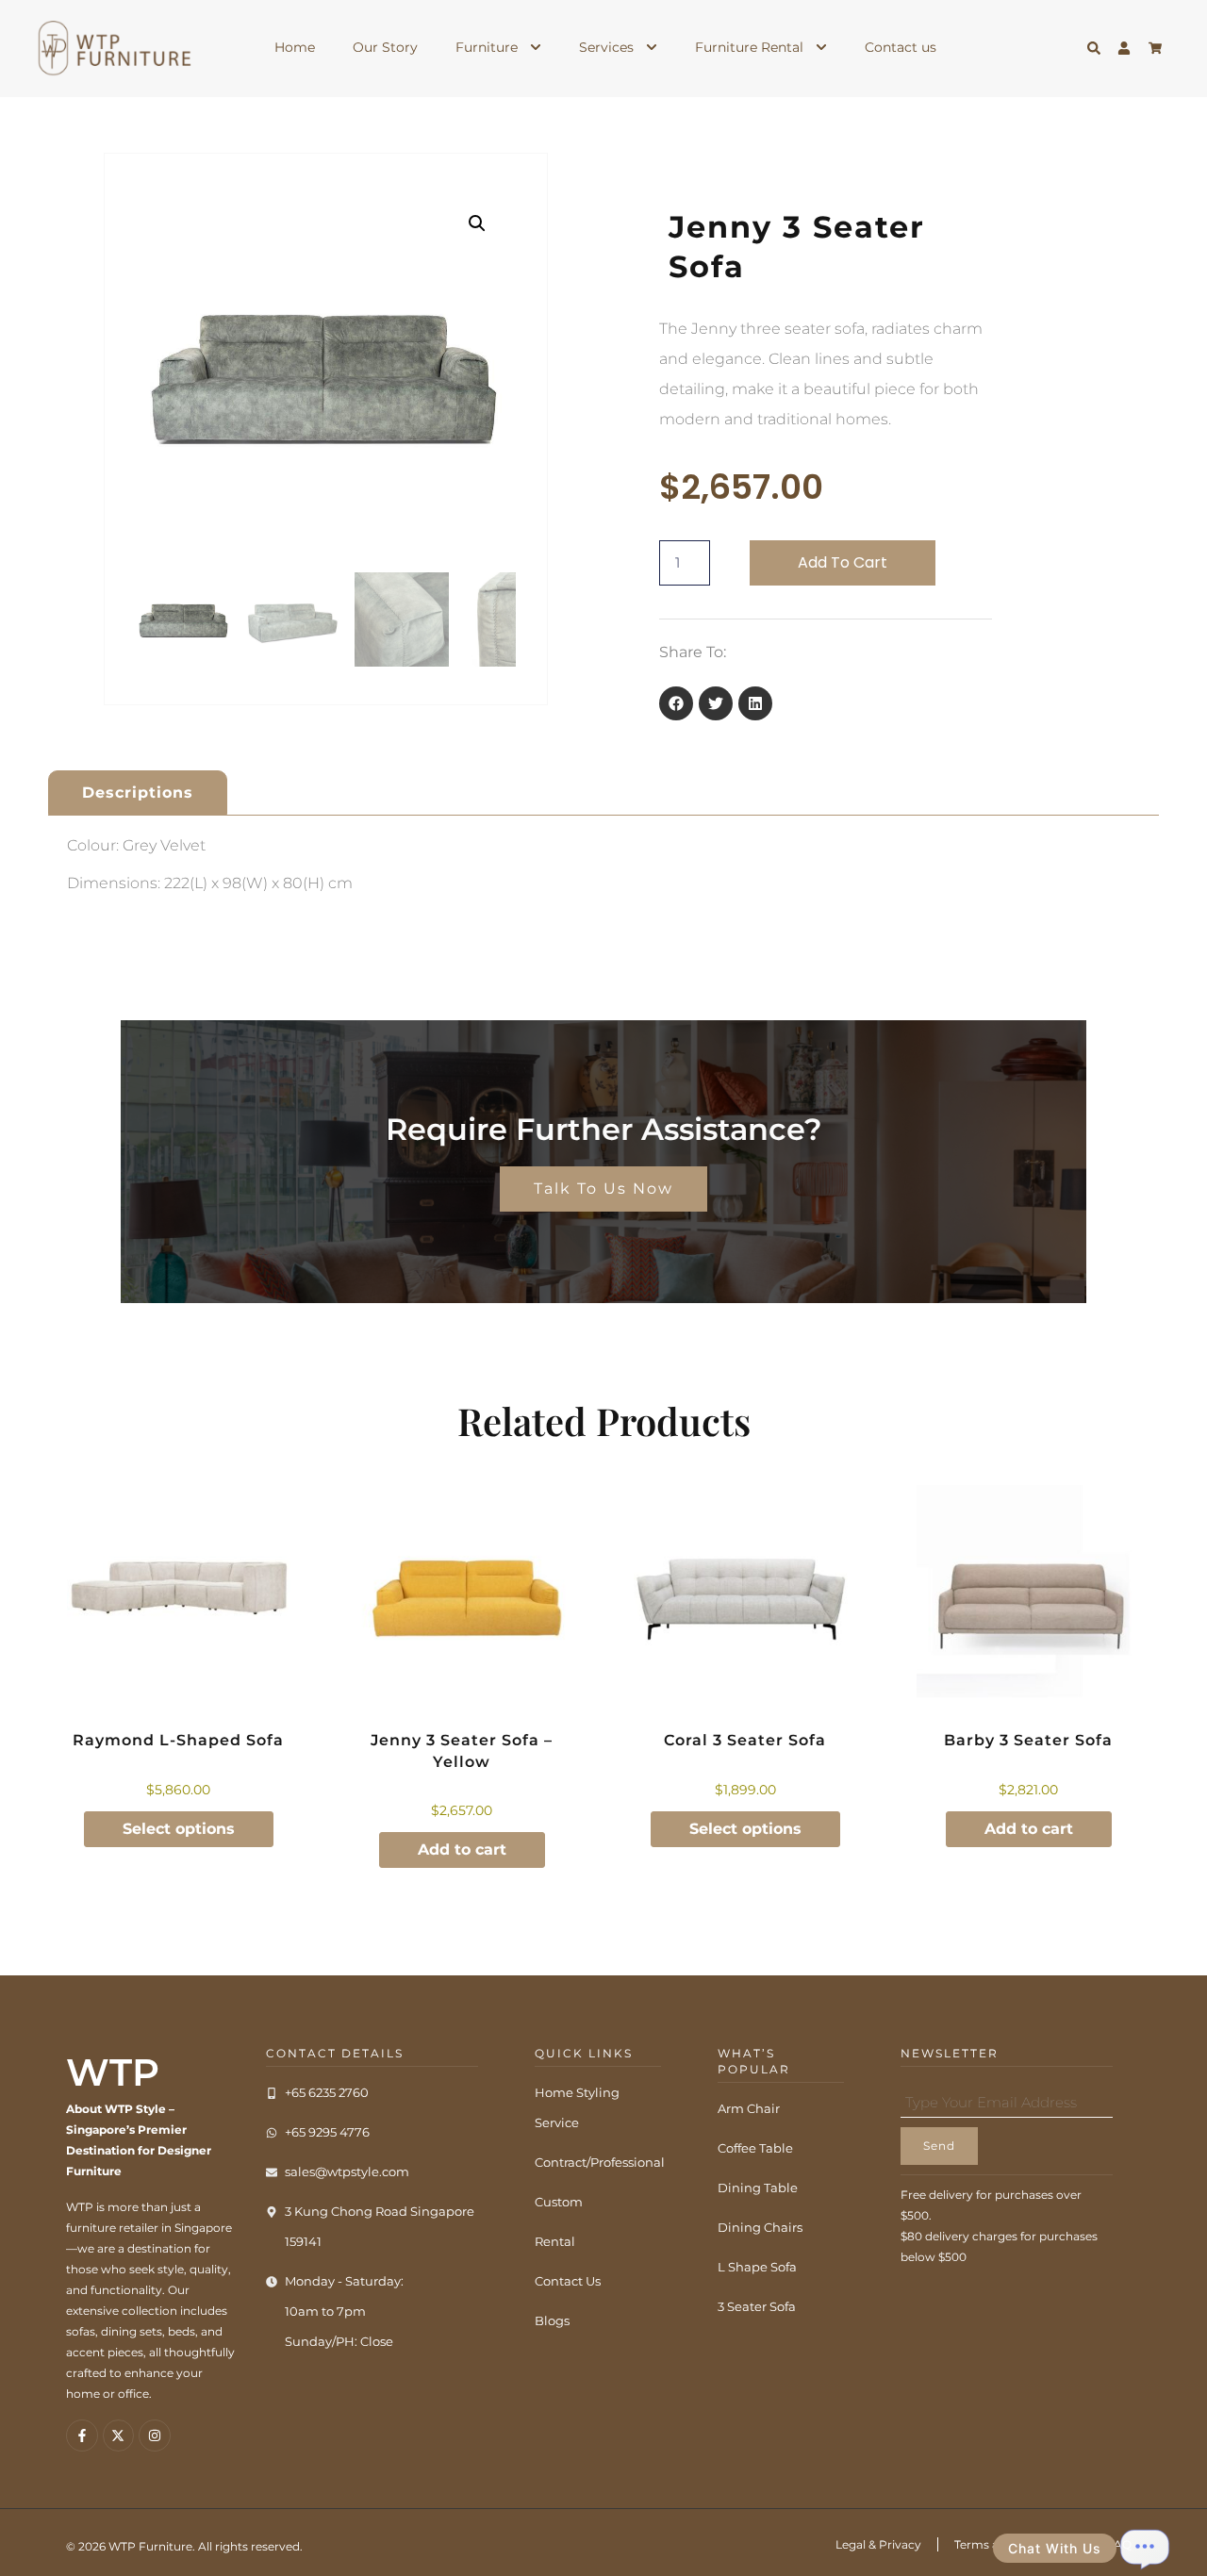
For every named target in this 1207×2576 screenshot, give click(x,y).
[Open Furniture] (536, 48)
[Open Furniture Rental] (821, 48)
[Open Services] (652, 48)
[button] (477, 223)
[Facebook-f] (82, 2436)
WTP (113, 2072)
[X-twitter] (119, 2436)
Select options (179, 1829)
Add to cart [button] (462, 1849)
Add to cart (843, 562)
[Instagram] (155, 2436)
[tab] (138, 793)
